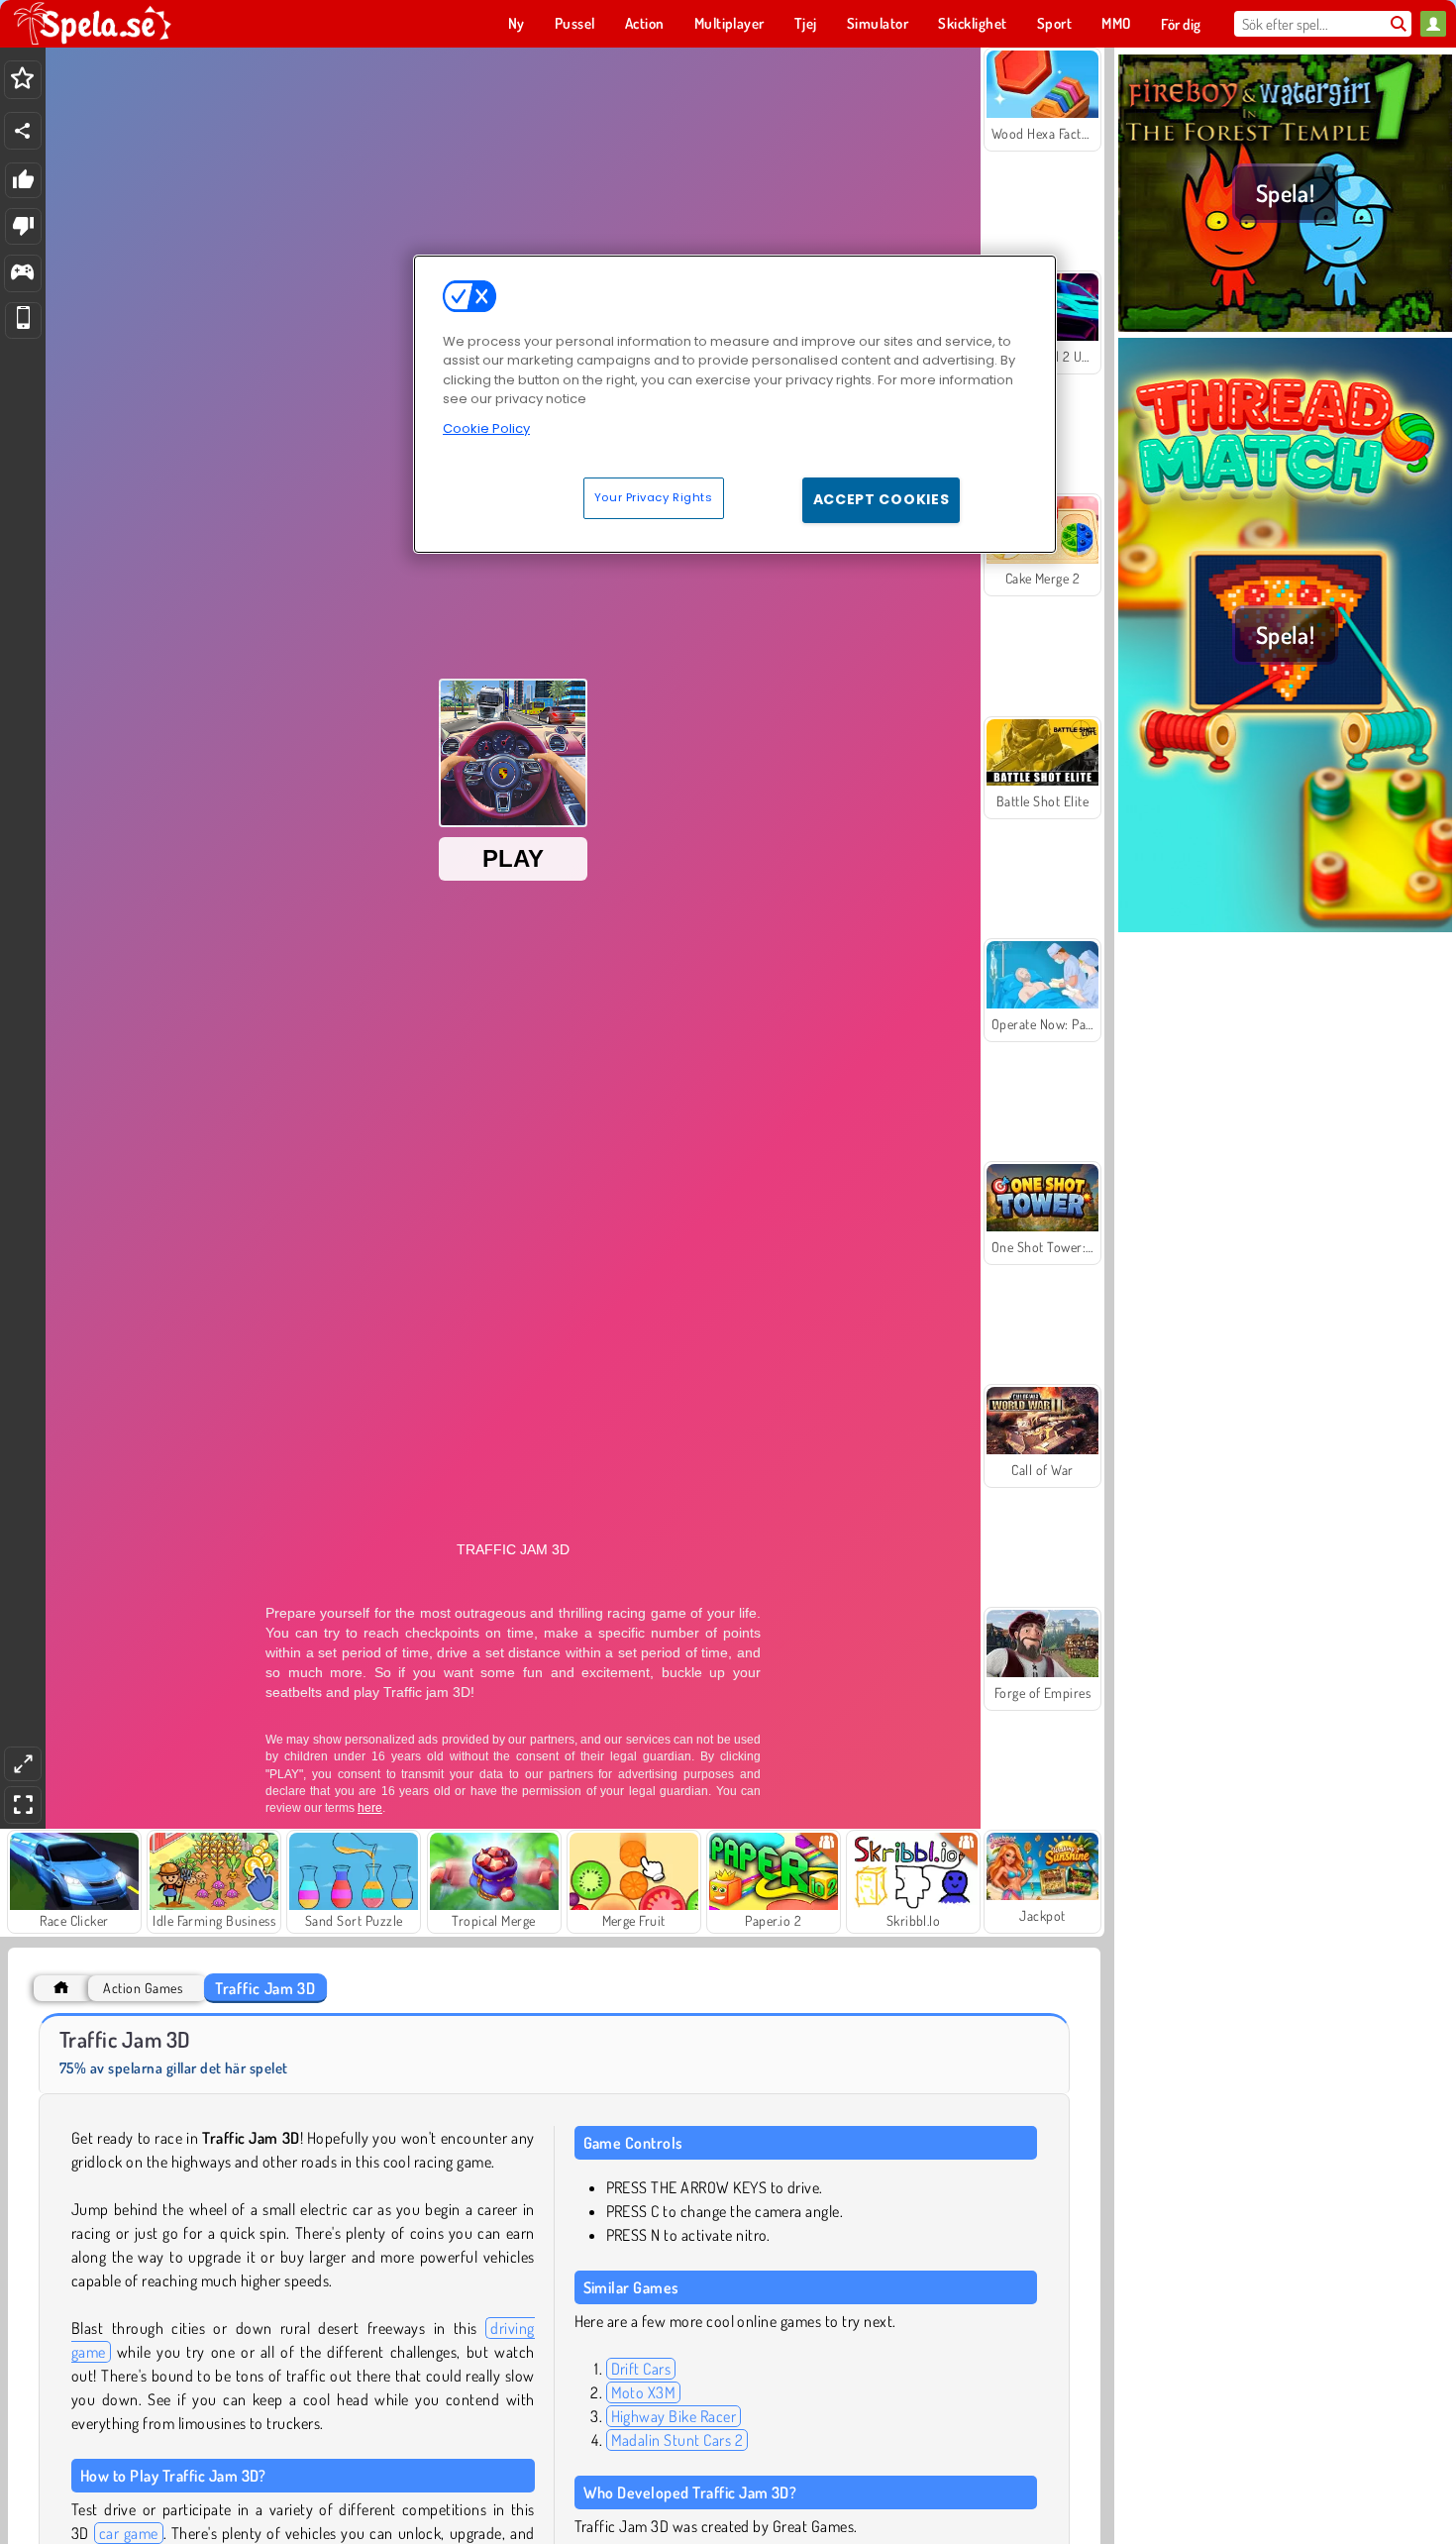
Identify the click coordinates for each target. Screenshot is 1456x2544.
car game (129, 2533)
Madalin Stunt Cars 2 (677, 2440)
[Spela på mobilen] (23, 320)
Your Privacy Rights (654, 497)
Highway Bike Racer (674, 2416)
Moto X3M (644, 2392)
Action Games (143, 1988)
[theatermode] (23, 1764)
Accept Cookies (882, 499)
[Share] (23, 131)
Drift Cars (641, 2369)
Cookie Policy (486, 428)
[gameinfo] (22, 274)
